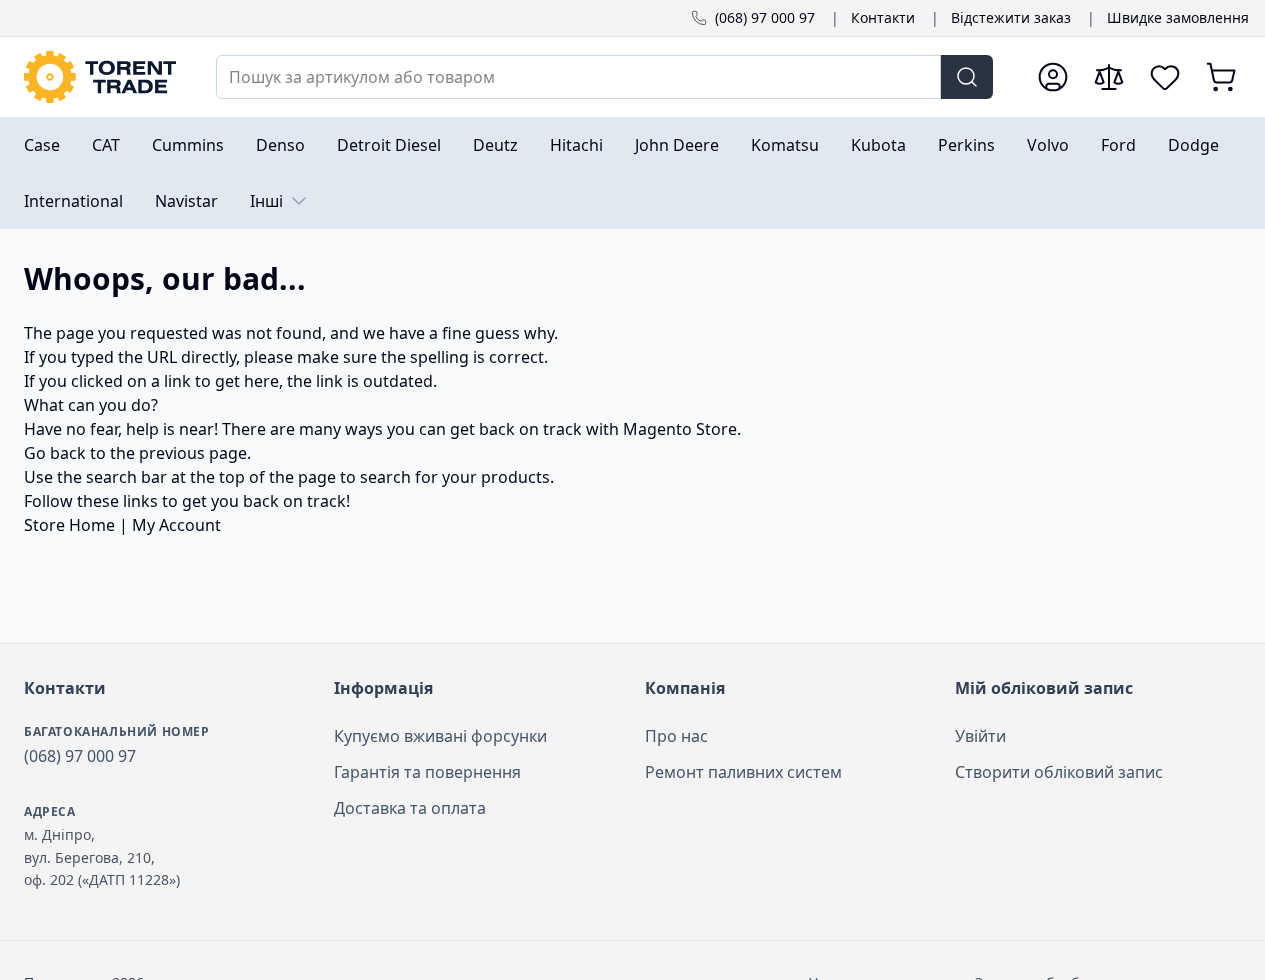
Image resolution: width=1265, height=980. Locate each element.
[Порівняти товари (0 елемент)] (1109, 77)
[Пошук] (967, 77)
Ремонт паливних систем (743, 772)
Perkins (966, 145)
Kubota (878, 145)
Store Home (69, 525)
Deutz (495, 145)
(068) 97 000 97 (765, 17)
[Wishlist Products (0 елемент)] (1165, 77)
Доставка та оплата (410, 808)
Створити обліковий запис (1059, 772)
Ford (1118, 145)
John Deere (677, 145)
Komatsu (785, 145)
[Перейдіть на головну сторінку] (100, 77)
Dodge (1193, 145)
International (73, 201)
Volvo (1048, 145)
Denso (280, 145)
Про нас (676, 736)
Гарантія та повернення (427, 772)
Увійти (980, 736)
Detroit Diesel (389, 145)
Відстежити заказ (1011, 17)
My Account (176, 525)
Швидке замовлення (1178, 17)
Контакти (883, 17)
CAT (106, 145)
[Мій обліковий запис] (1053, 77)
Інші (266, 201)
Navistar (186, 201)
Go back (55, 453)
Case (42, 145)
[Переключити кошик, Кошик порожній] (1221, 77)
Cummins (188, 145)
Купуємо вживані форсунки (440, 736)
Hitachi (576, 145)
